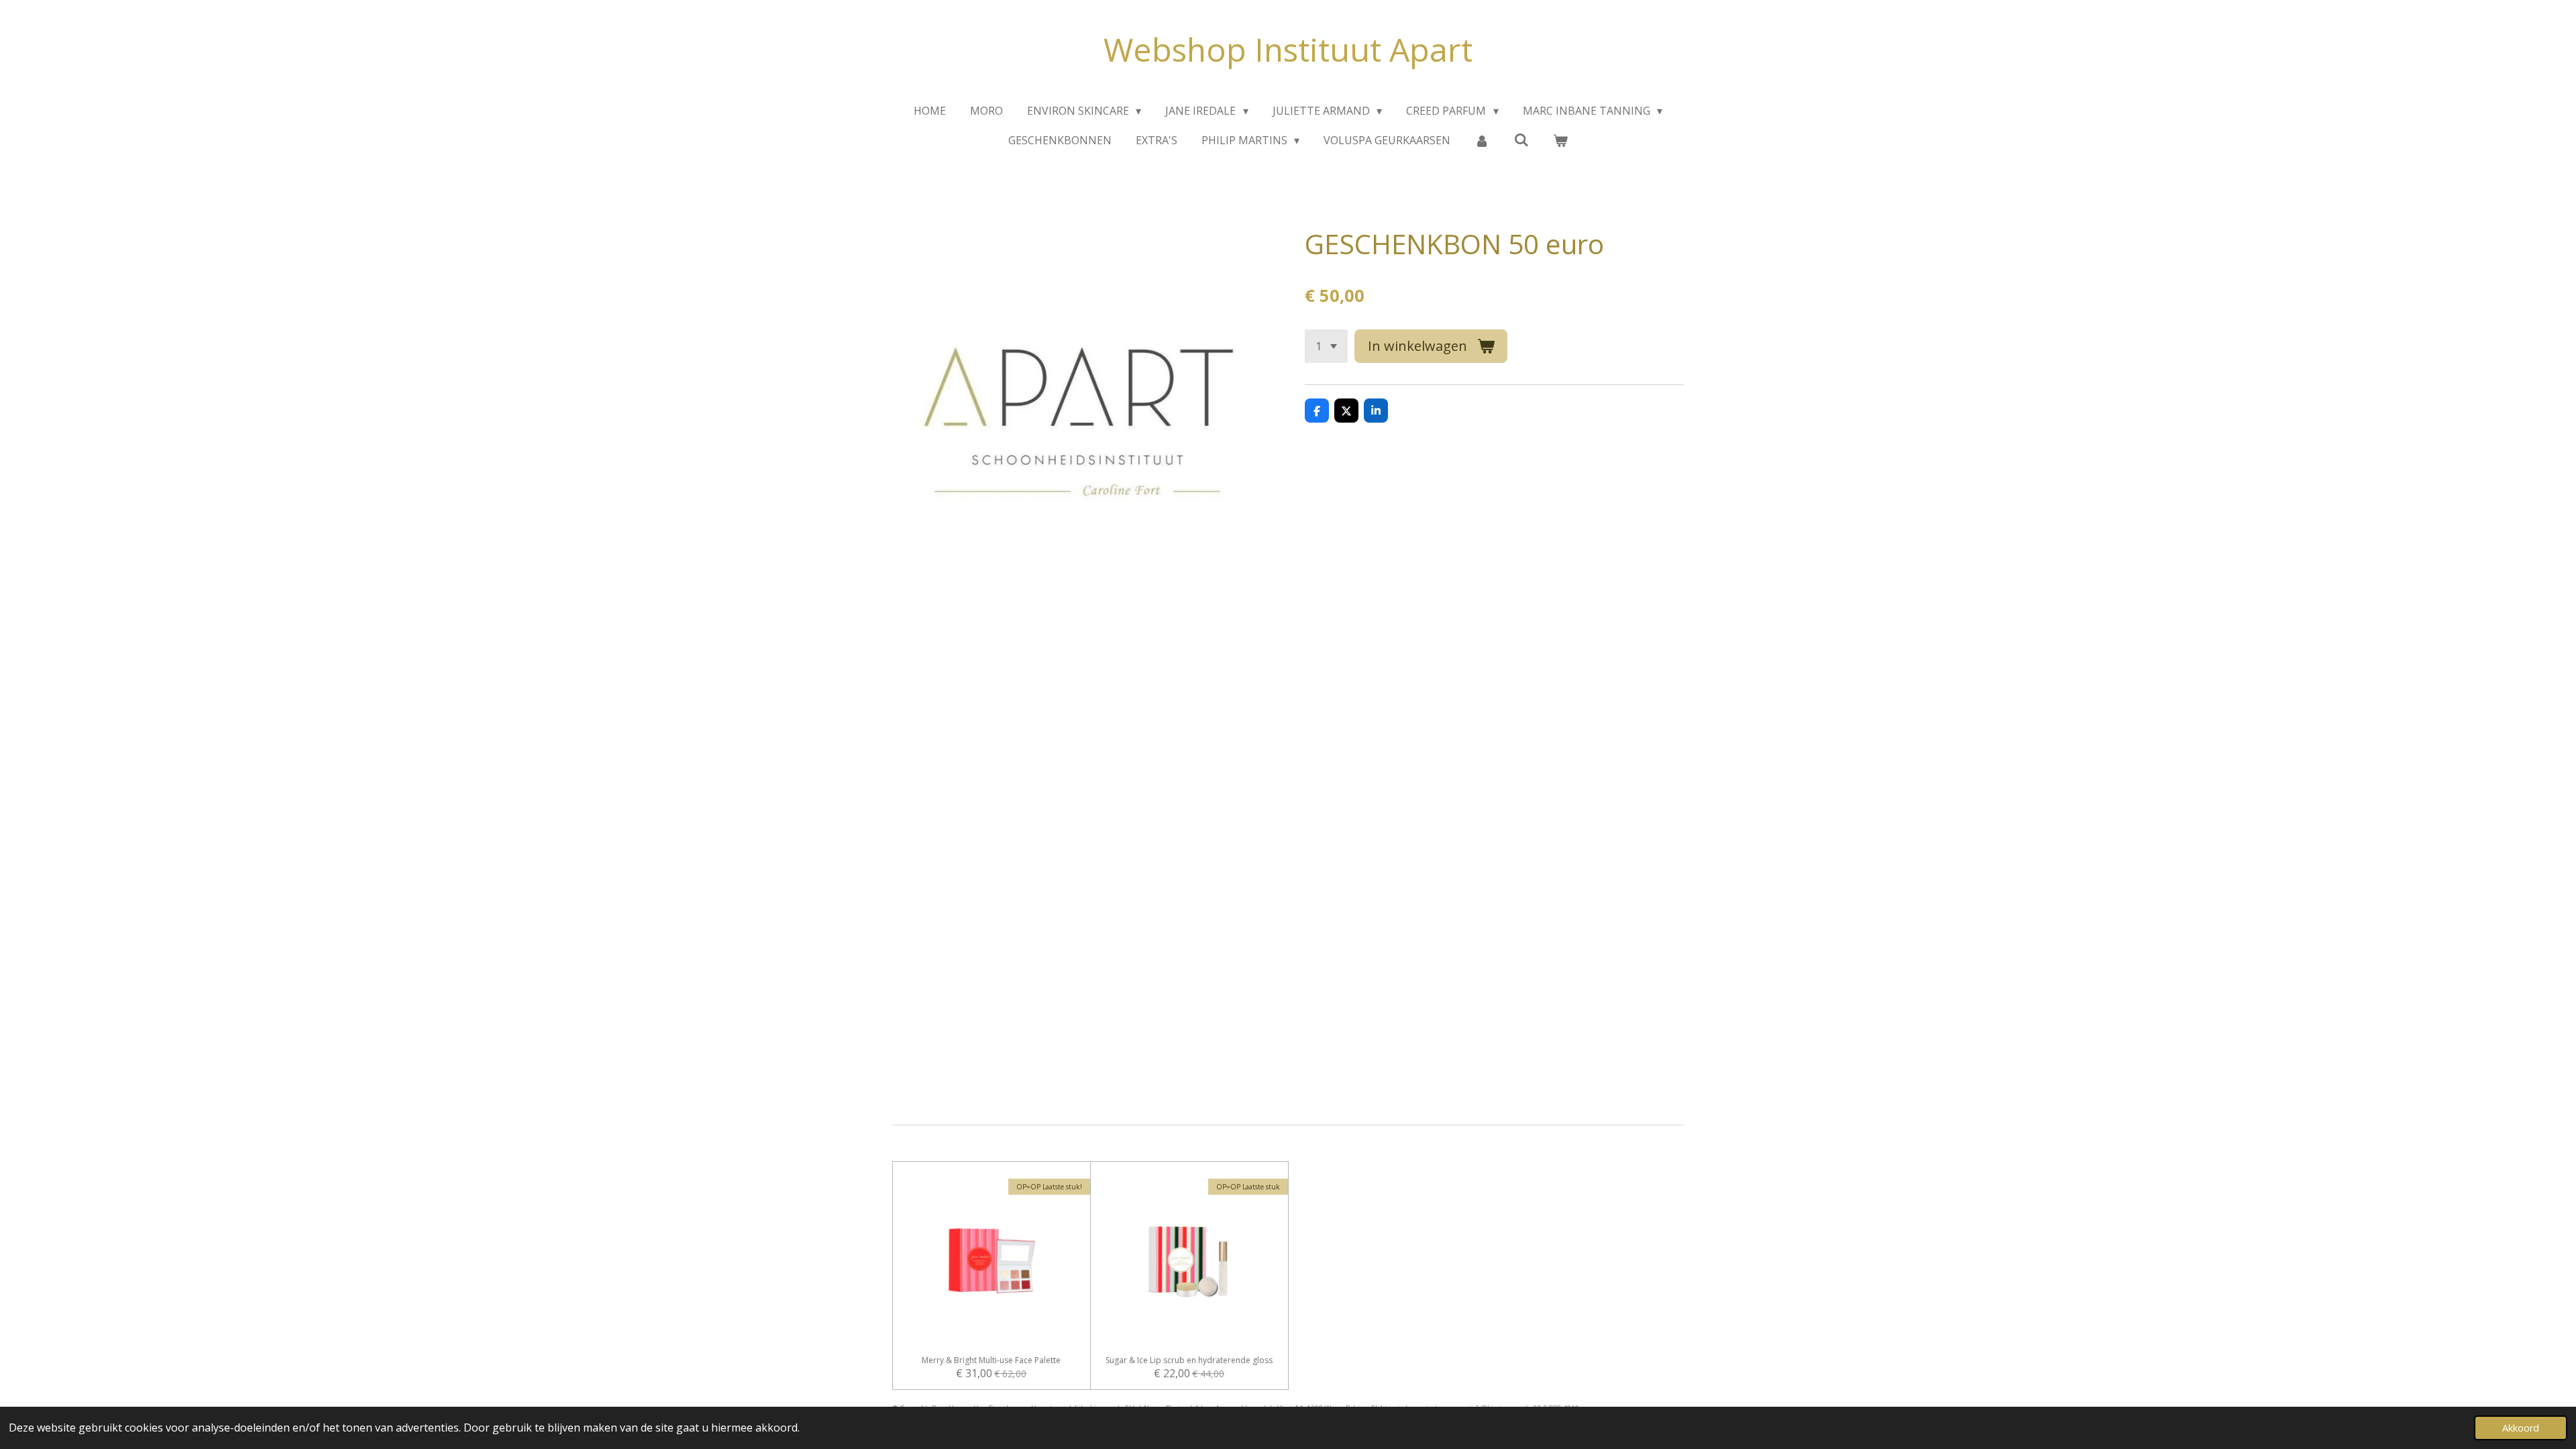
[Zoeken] (1521, 140)
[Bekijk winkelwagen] (1560, 140)
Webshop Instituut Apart (1288, 49)
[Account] (1482, 140)
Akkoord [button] (2521, 1428)
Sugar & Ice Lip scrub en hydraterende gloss (1189, 1360)
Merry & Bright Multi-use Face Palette (991, 1360)
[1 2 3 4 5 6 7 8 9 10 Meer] (1326, 346)
